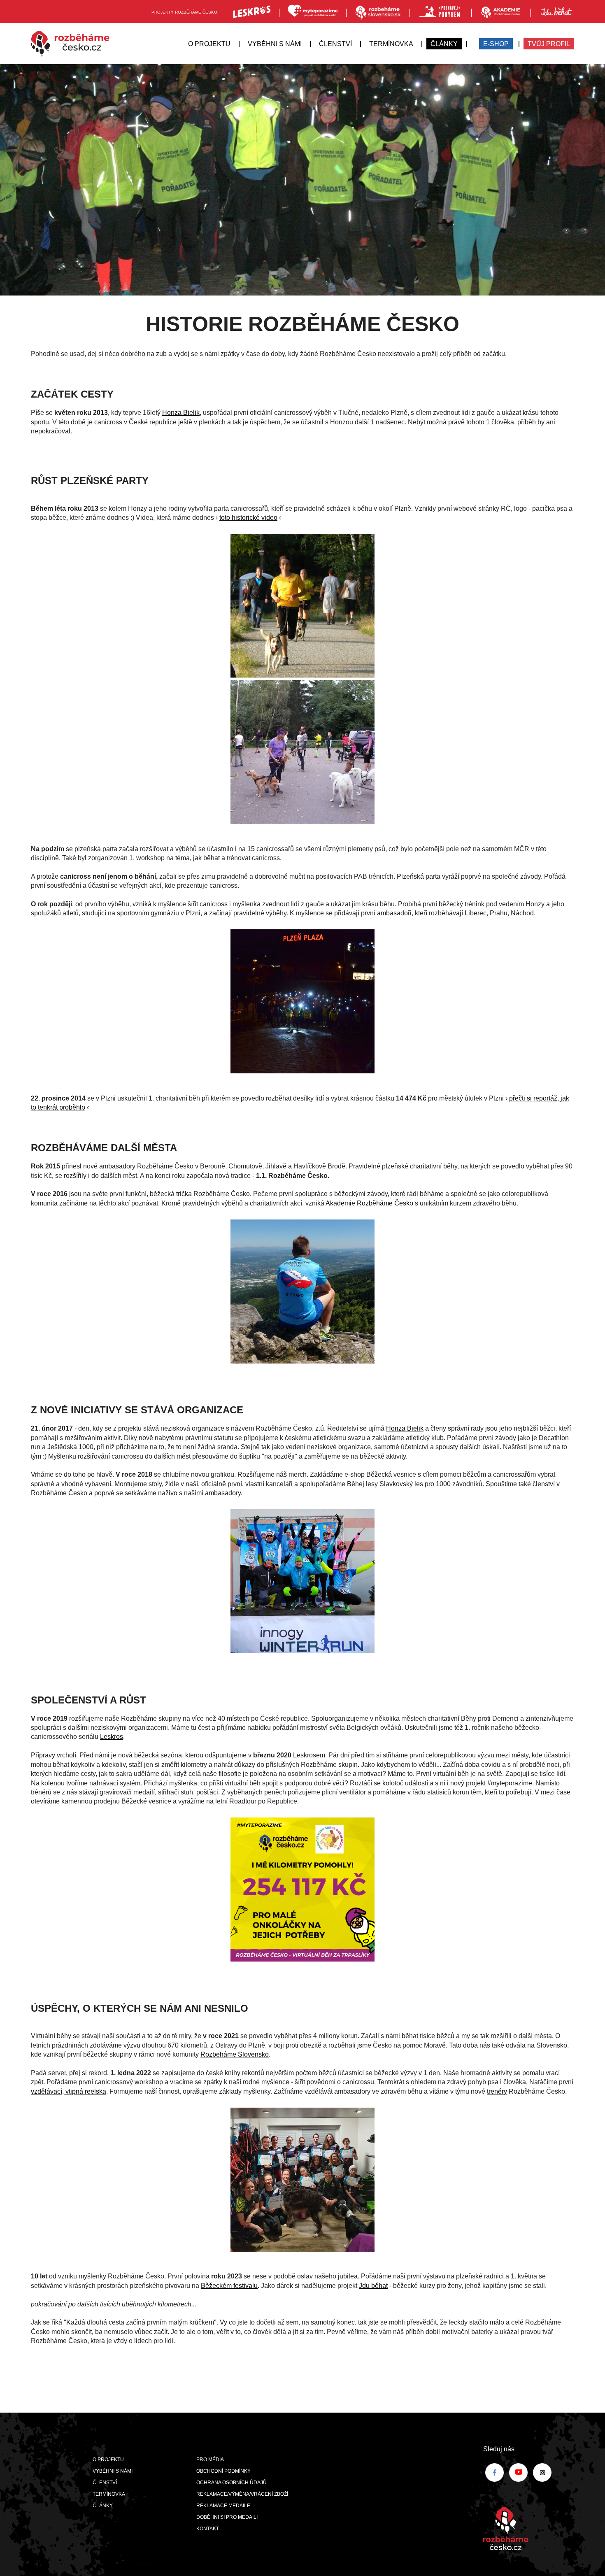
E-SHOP (496, 44)
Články (444, 44)
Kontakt (208, 2529)
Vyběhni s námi (275, 44)
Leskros (112, 1737)
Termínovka (391, 44)
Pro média (210, 2460)
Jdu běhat (373, 2286)
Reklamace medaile (223, 2506)
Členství (335, 44)
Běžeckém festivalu (229, 2286)
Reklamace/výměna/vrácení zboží (242, 2494)
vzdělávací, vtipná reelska (69, 2091)
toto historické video (248, 518)
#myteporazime (510, 1783)
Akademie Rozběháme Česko (369, 1203)
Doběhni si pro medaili (227, 2517)
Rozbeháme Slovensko (235, 2054)
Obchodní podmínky (223, 2471)
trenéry (497, 2091)
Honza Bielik (181, 413)
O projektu (209, 44)
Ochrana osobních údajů (232, 2483)
